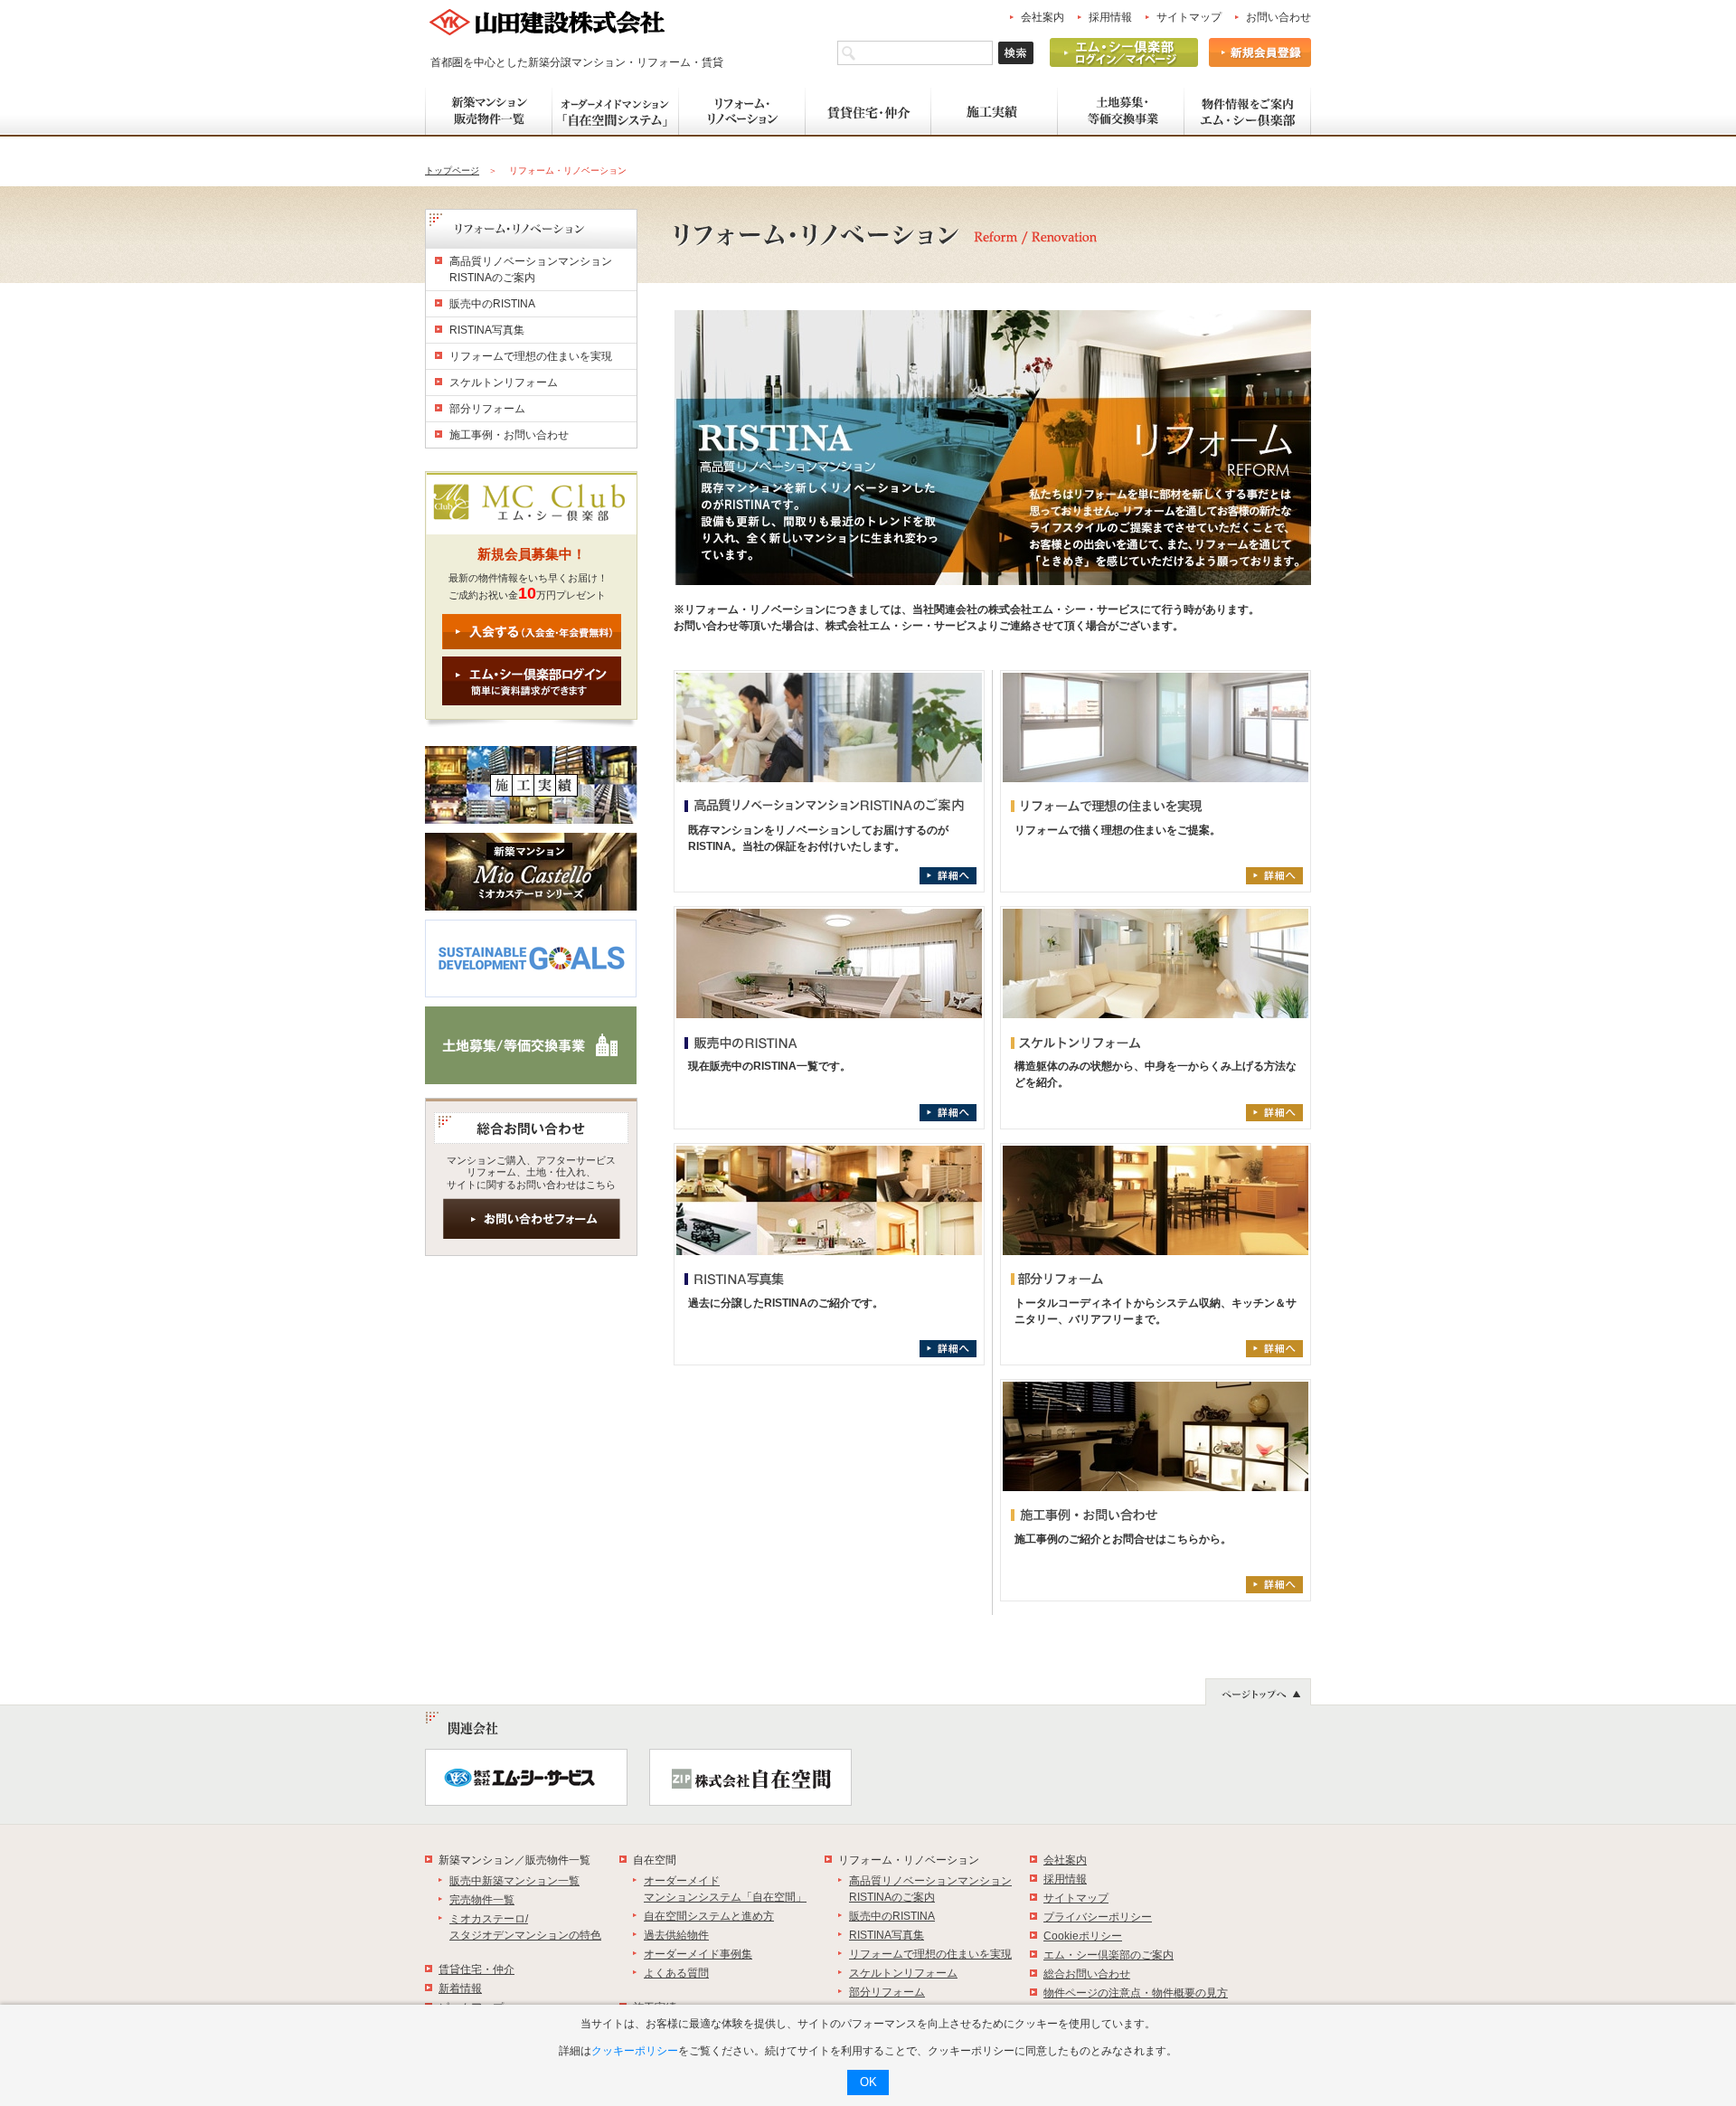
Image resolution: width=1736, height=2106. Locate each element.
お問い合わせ (1278, 17)
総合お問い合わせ (1087, 1974)
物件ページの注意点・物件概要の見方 (1136, 1993)
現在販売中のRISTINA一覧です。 (769, 1066)
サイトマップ (1189, 17)
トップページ (452, 170)
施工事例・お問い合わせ (509, 435)
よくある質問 (676, 1973)
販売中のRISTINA (492, 304)
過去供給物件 (676, 1935)
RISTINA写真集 (487, 330)
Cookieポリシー (1083, 1936)
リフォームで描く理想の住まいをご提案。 (1118, 830)
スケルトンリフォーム (504, 382)
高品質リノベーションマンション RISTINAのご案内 (531, 269)
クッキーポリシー (635, 2051)
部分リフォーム (487, 409)
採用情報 (1110, 17)
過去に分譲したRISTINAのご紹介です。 (786, 1303)
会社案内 (1043, 17)
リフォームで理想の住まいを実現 (531, 356)
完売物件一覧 (482, 1900)
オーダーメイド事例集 (698, 1954)
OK (868, 2082)
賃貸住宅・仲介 (476, 1969)
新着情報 (460, 1988)
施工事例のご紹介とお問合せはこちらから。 (1123, 1539)
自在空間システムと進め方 (709, 1916)
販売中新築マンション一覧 (514, 1881)
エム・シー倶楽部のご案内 (1109, 1955)
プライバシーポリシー (1098, 1917)
